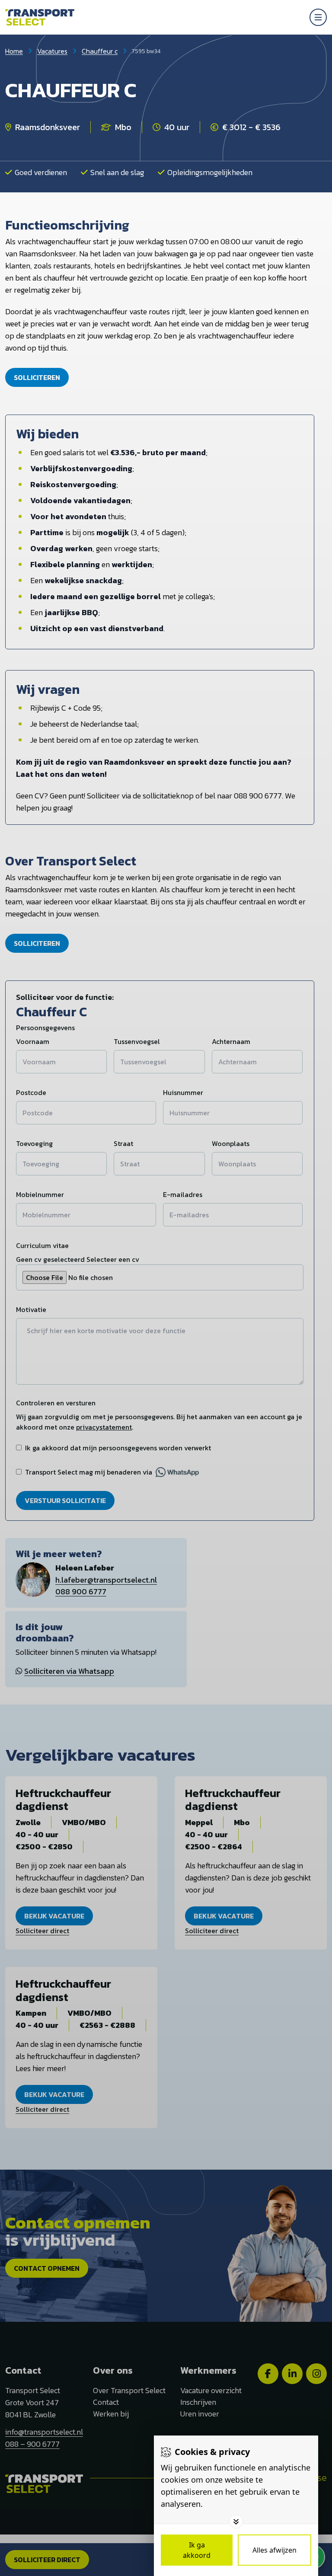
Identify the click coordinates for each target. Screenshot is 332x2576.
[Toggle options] (236, 2522)
